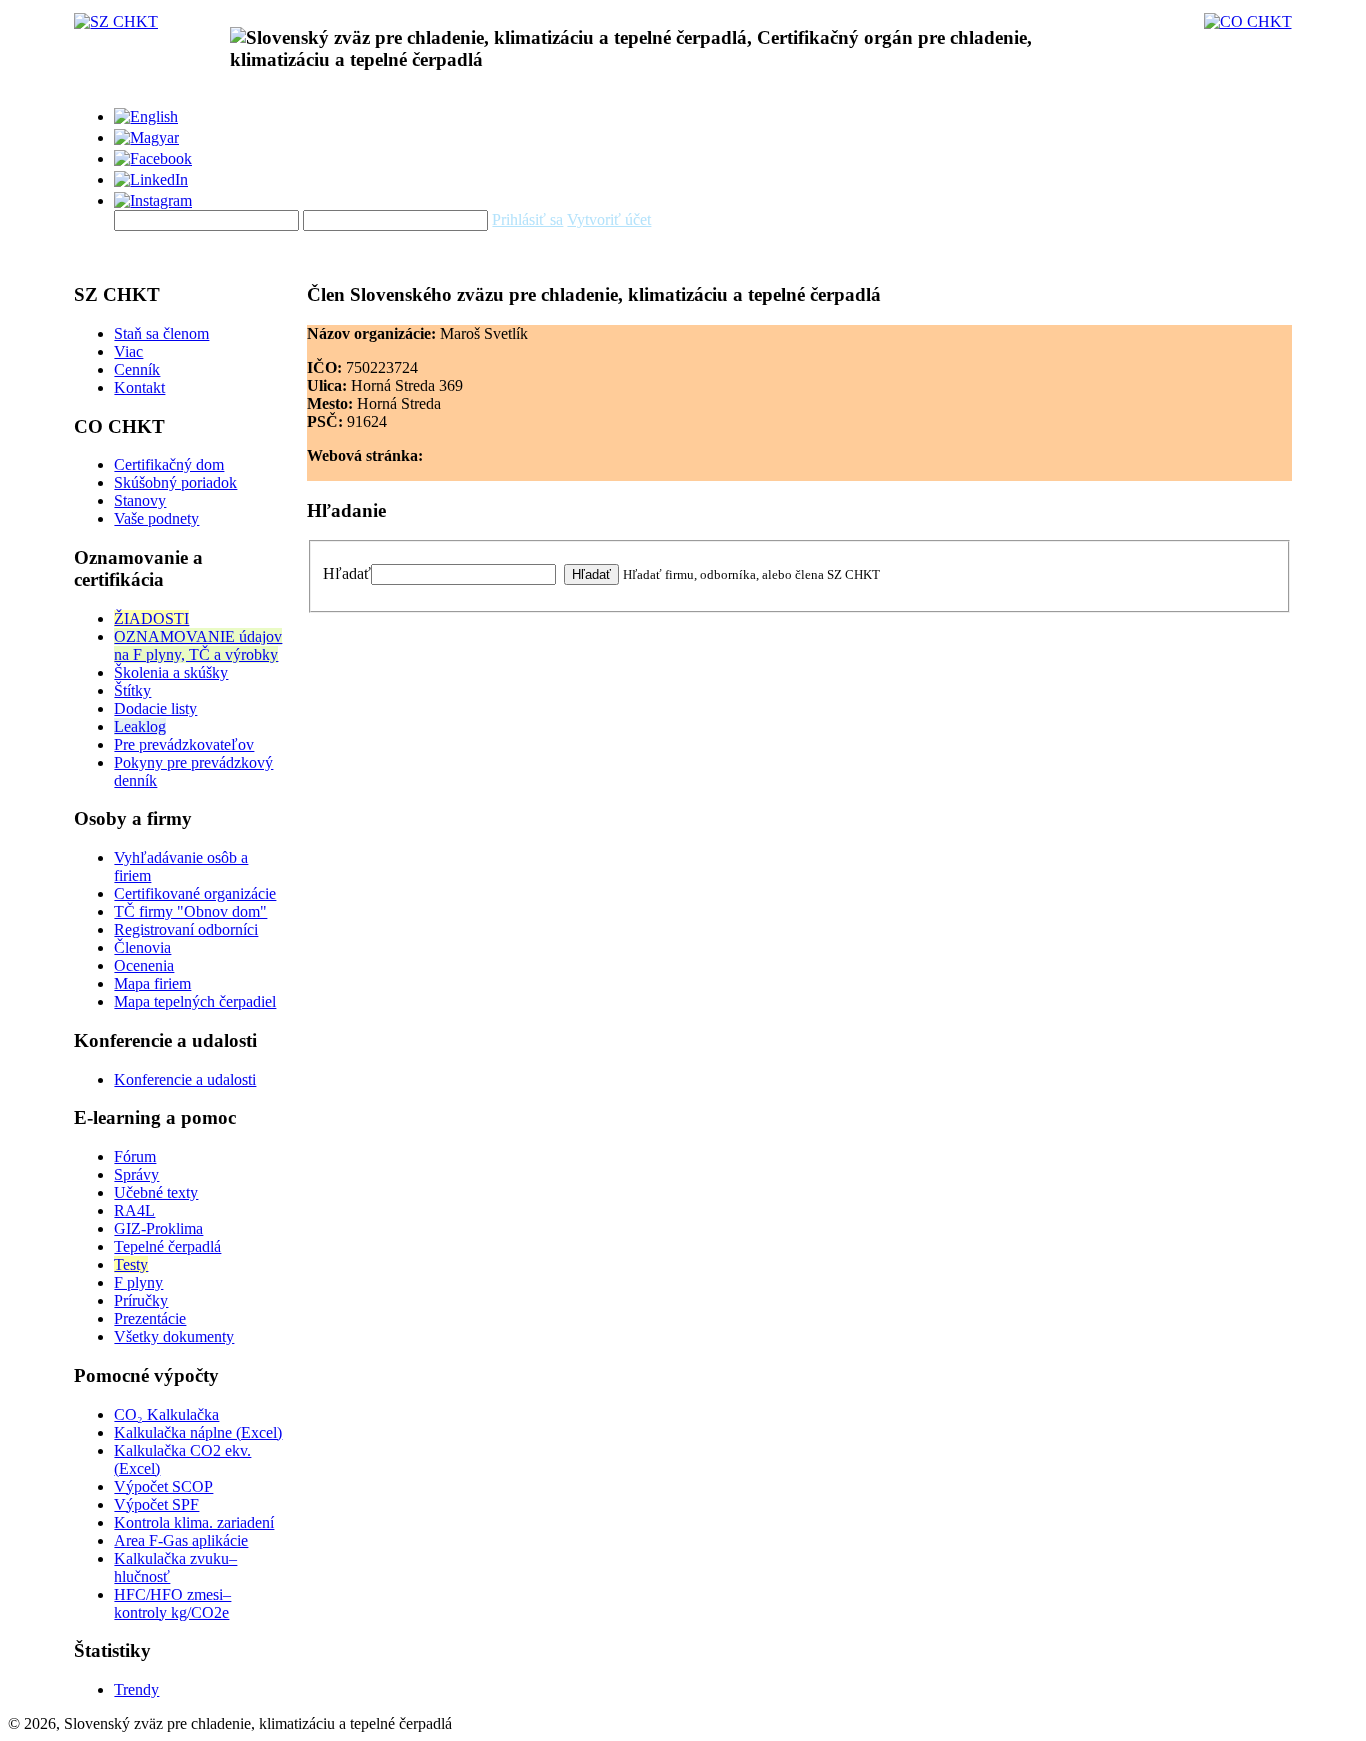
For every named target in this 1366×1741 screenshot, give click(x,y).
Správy (136, 1174)
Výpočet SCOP (163, 1486)
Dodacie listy (155, 708)
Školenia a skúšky (171, 672)
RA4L (134, 1210)
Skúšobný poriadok (175, 482)
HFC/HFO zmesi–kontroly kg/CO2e (172, 1603)
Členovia (142, 947)
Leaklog (140, 726)
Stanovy (140, 500)
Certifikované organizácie (195, 893)
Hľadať (347, 573)
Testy (131, 1264)
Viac (128, 351)
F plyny (138, 1282)
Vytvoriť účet (609, 219)
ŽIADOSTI (151, 618)
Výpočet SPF (156, 1504)
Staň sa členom (161, 333)
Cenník (137, 369)
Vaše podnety (156, 518)
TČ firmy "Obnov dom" (190, 911)
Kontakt (139, 387)
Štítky (132, 690)
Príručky (141, 1300)
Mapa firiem (152, 983)
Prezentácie (150, 1318)
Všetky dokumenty (174, 1336)
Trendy (136, 1689)
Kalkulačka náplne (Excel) (198, 1432)
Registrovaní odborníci (186, 929)
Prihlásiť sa (527, 219)
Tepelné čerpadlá (167, 1246)
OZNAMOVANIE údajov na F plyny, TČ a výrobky (198, 645)
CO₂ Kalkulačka (166, 1414)
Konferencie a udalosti (185, 1079)
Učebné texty (156, 1192)
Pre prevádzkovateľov (184, 744)
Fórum (135, 1156)
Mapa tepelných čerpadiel (195, 1001)
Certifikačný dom (169, 464)
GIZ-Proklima (158, 1228)
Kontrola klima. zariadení (194, 1522)
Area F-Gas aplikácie (181, 1540)
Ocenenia (144, 965)
